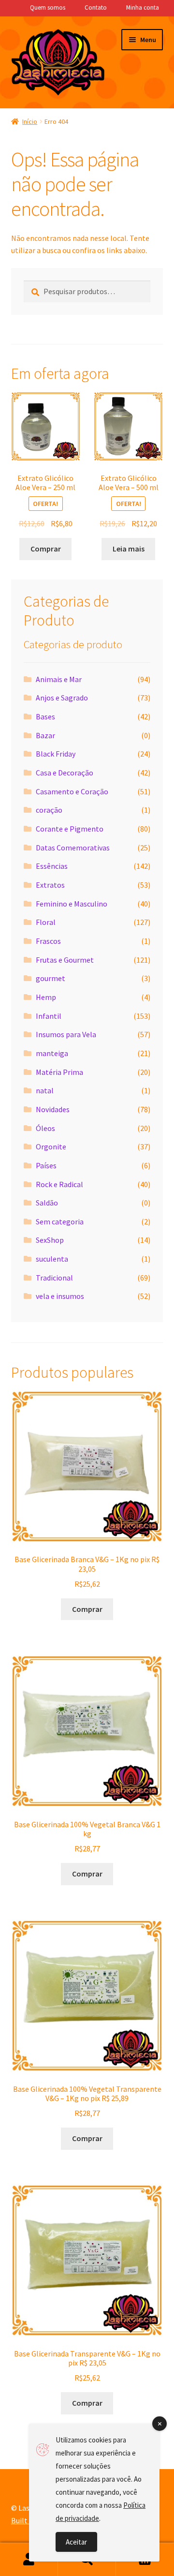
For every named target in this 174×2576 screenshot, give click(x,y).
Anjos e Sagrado (62, 698)
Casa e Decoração (65, 773)
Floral (46, 922)
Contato (96, 7)
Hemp (46, 997)
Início (30, 121)
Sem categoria (60, 1221)
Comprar (46, 549)
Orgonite (51, 1147)
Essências (52, 866)
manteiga (52, 1053)
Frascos (48, 941)
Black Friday (56, 754)
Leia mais (129, 549)
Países (46, 1165)
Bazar (45, 735)
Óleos (45, 1128)
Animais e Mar (59, 679)
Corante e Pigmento (70, 829)
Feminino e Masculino (72, 904)
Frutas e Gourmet (65, 960)
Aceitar (76, 2542)
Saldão (47, 1203)
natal (45, 1090)
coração (49, 810)
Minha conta (143, 7)
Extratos (50, 885)
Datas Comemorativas (73, 848)
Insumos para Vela (66, 1034)
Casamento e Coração (72, 791)
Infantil (49, 1016)
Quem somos (48, 7)
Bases (45, 716)
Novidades (53, 1109)
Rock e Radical (59, 1184)
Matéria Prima (59, 1072)
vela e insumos (60, 1296)
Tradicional (54, 1278)
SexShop (50, 1240)
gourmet (51, 978)
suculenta (52, 1259)
